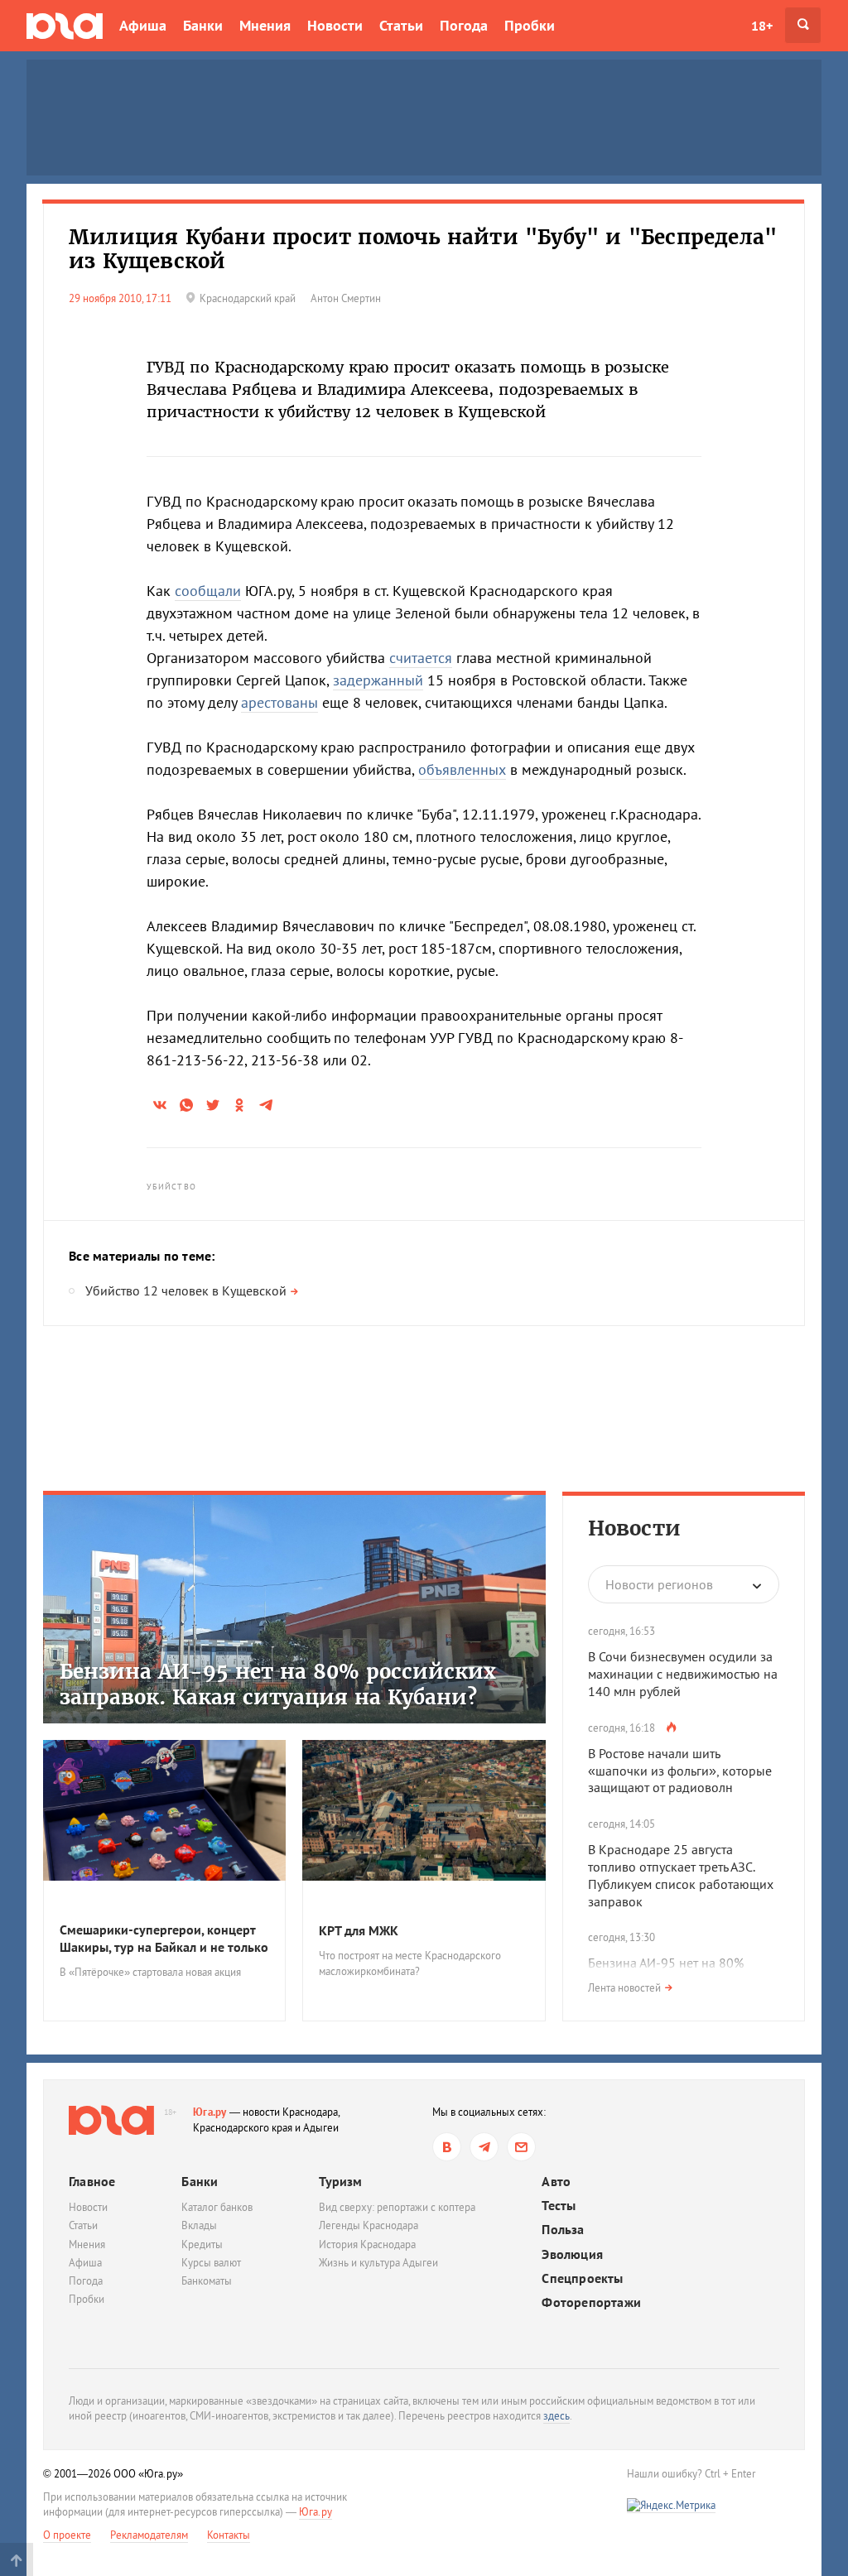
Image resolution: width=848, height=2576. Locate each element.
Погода (464, 25)
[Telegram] (484, 2147)
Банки (203, 25)
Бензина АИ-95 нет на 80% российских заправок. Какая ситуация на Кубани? (278, 1684)
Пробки (530, 25)
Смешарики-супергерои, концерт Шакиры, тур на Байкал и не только (164, 1938)
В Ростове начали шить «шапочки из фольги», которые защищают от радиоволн (680, 1771)
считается (421, 658)
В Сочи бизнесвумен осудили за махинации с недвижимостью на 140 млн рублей (683, 1674)
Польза (563, 2230)
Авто (556, 2182)
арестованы (279, 702)
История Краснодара (367, 2244)
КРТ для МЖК (359, 1930)
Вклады (199, 2225)
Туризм (340, 2181)
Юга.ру (210, 2112)
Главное (92, 2181)
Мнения (265, 25)
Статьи (401, 25)
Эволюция (572, 2254)
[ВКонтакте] (447, 2147)
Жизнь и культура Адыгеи (378, 2263)
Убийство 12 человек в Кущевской (186, 1290)
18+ (762, 26)
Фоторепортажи (591, 2302)
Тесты (559, 2206)
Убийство (171, 1187)
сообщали (208, 591)
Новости (335, 25)
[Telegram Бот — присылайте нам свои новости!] (521, 2147)
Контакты (229, 2535)
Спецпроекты (582, 2278)
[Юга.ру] (65, 25)
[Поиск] (803, 25)
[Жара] (671, 1727)
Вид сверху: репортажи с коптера (397, 2207)
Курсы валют (211, 2263)
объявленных (462, 769)
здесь (556, 2416)
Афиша (143, 25)
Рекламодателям (149, 2535)
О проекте (67, 2535)
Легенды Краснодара (369, 2225)
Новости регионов (659, 1584)
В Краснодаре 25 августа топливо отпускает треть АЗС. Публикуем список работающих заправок (681, 1875)
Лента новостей (624, 1988)
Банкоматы (207, 2281)
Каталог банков (217, 2207)
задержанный (378, 680)
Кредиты (202, 2244)
